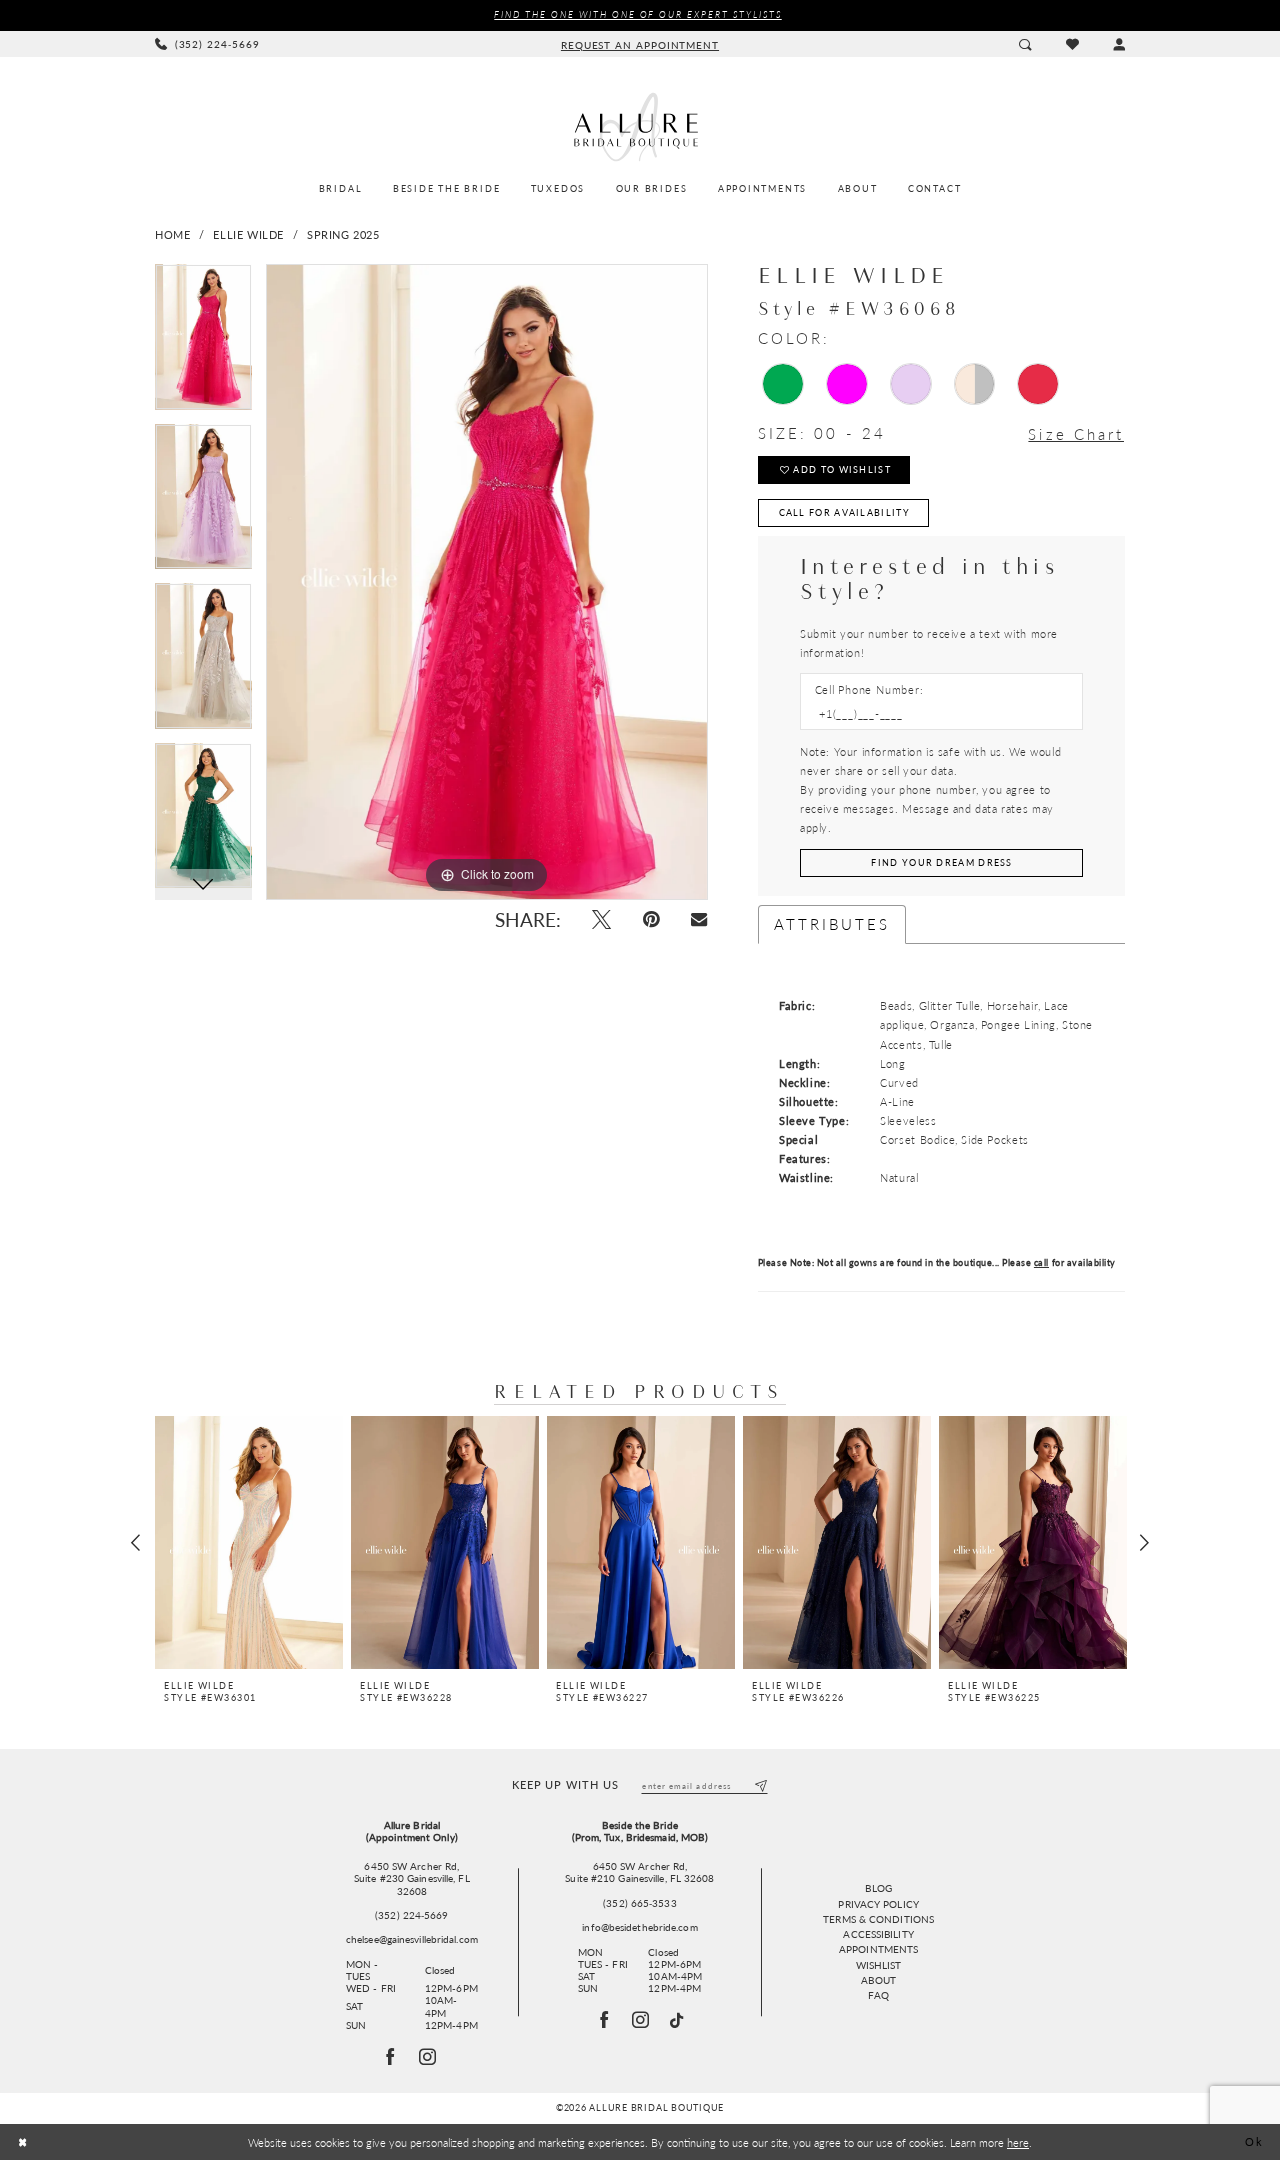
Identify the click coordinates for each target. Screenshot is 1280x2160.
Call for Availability (844, 512)
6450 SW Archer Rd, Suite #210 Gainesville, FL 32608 (639, 1872)
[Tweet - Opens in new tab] (601, 919)
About (878, 1980)
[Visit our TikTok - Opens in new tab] (677, 2020)
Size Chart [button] (1076, 434)
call (1041, 1262)
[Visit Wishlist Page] (1071, 44)
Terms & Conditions (878, 1919)
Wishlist (879, 1965)
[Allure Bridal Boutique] (640, 127)
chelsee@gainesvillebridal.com (412, 1939)
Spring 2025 (343, 234)
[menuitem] (207, 44)
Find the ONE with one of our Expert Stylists (637, 14)
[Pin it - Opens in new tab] (651, 919)
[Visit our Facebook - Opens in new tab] (604, 2020)
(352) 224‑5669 (411, 1915)
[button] (1119, 43)
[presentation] (249, 1542)
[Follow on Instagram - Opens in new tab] (427, 2057)
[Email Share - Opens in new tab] (699, 920)
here (1018, 2142)
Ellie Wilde (248, 234)
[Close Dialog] (23, 2142)
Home (172, 234)
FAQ (878, 1995)
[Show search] (1025, 43)
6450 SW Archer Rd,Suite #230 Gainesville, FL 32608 (412, 1878)
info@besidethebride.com (639, 1927)
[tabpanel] (203, 344)
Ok (1254, 2142)
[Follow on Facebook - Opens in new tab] (391, 2057)
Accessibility (878, 1934)
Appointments (878, 1949)
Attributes (832, 924)
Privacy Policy (878, 1904)
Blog (878, 1888)
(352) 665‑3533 (639, 1903)
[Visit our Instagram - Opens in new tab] (641, 2020)
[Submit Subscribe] (760, 1785)
